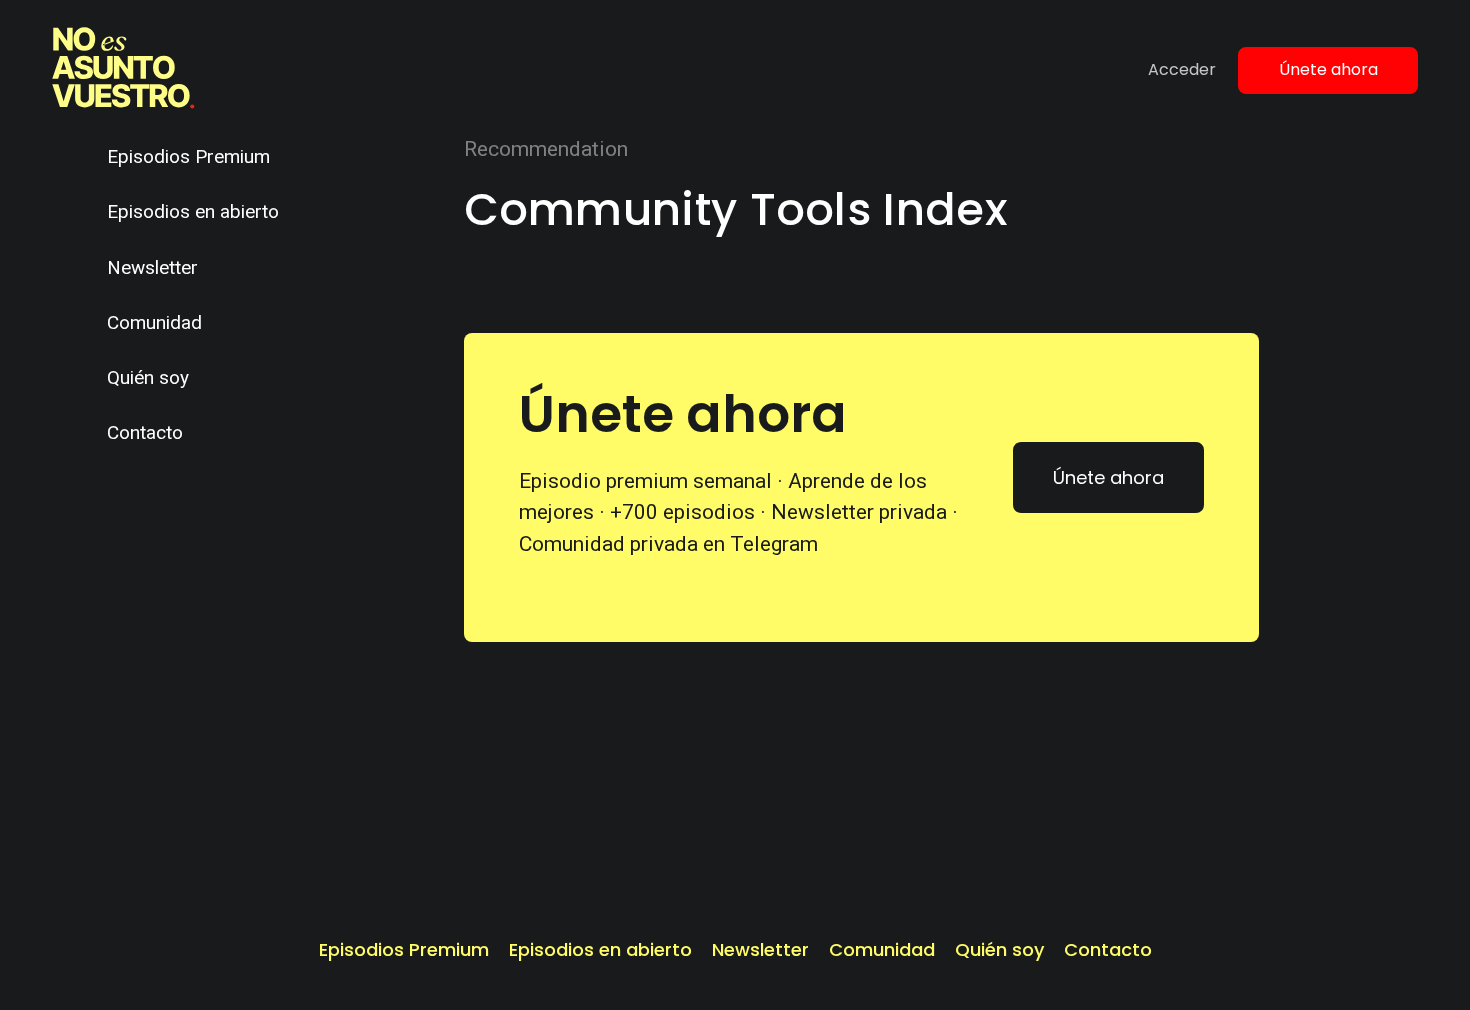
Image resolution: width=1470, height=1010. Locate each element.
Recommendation (546, 149)
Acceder (1182, 69)
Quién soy (148, 377)
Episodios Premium (188, 156)
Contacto (145, 432)
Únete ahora (1328, 69)
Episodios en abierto (193, 211)
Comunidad (154, 322)
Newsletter (152, 267)
